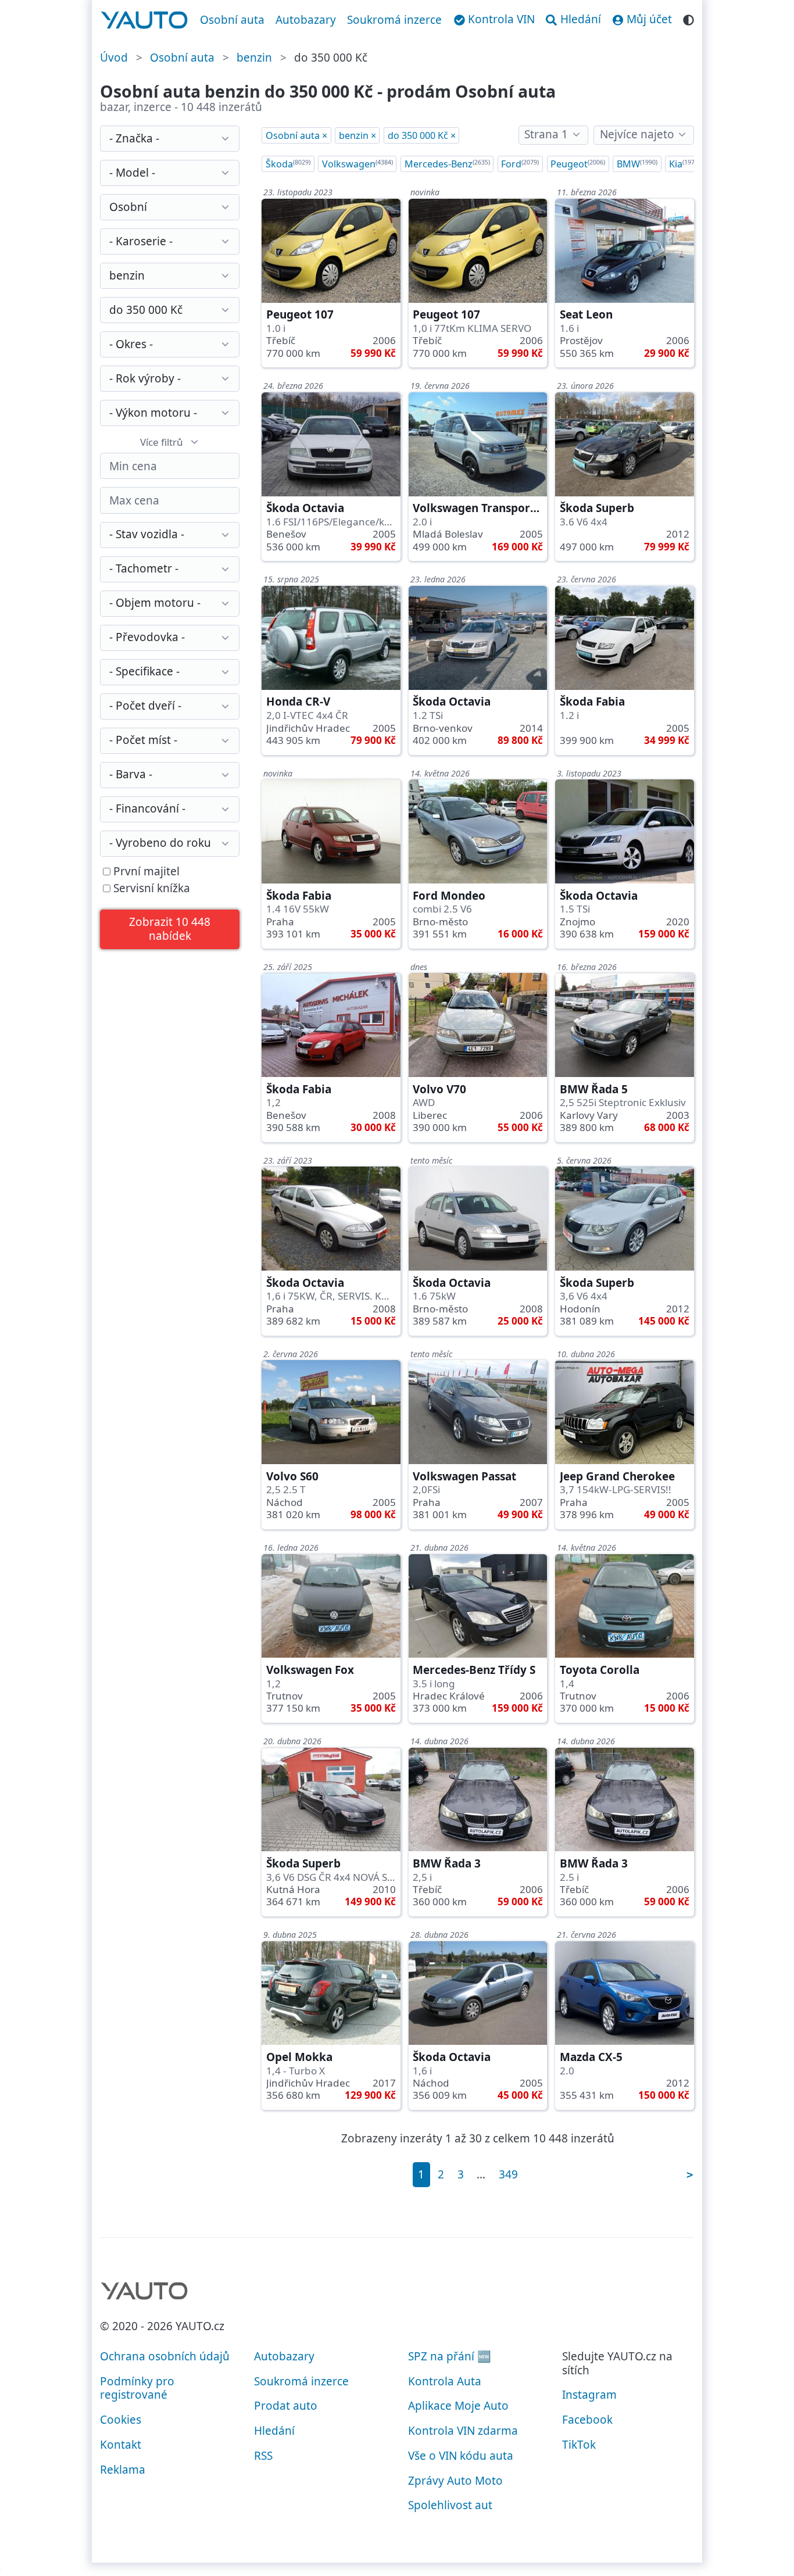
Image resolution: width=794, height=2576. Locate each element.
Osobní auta (232, 20)
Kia (684, 164)
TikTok (579, 2445)
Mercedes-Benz (447, 164)
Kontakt (121, 2445)
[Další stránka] (689, 2175)
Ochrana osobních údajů (165, 2356)
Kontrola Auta (445, 2381)
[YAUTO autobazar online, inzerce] (144, 20)
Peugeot (578, 164)
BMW (637, 164)
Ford (520, 164)
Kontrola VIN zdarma (463, 2431)
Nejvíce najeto (637, 134)
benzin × (357, 135)
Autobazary (306, 20)
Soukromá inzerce (394, 20)
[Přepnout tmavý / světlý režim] (689, 18)
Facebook (587, 2420)
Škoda (288, 164)
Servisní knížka (150, 889)
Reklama (123, 2470)
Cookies (121, 2420)
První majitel (145, 872)
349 (508, 2174)
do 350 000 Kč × (422, 135)
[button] (170, 930)
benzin (254, 58)
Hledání (274, 2431)
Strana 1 (546, 134)
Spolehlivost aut (450, 2505)
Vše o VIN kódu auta (461, 2456)
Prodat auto (286, 2406)
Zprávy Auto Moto (455, 2481)
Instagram (589, 2395)
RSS (263, 2456)
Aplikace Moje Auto (458, 2406)
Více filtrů (162, 442)
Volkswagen (357, 164)
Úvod (114, 58)
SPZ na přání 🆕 (450, 2356)
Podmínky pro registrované (137, 2388)
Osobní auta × (296, 135)
